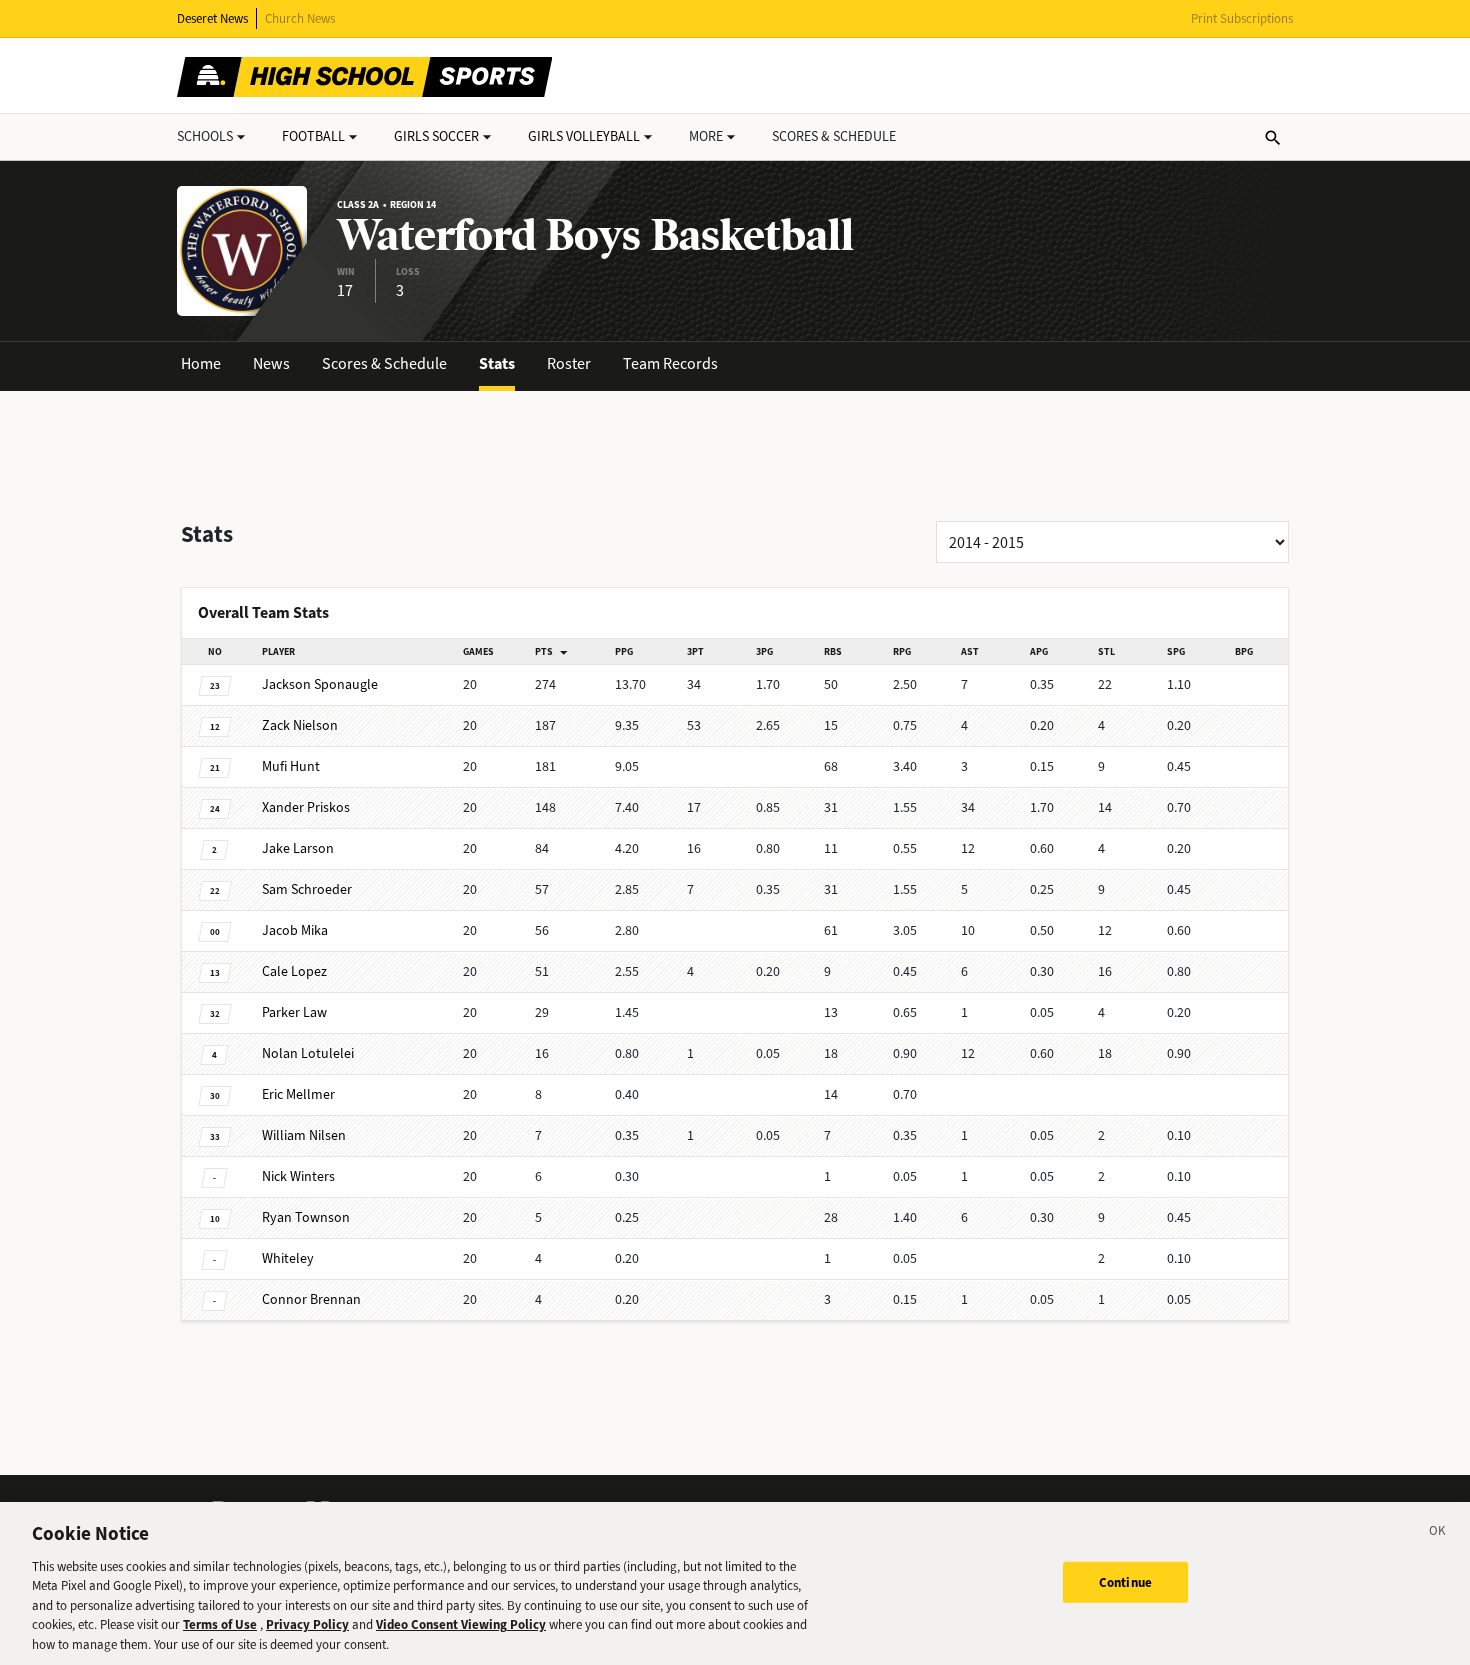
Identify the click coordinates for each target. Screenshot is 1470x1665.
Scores (834, 136)
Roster (569, 363)
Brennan (311, 1299)
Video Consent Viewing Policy (461, 1625)
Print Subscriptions (1242, 18)
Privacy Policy (307, 1625)
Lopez (294, 971)
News (271, 363)
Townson (306, 1217)
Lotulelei (308, 1053)
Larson (298, 848)
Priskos (306, 807)
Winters (298, 1176)
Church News (300, 18)
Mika (295, 930)
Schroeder (307, 889)
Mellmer (298, 1094)
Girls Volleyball (584, 136)
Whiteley (288, 1258)
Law (294, 1012)
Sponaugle (320, 684)
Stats (497, 363)
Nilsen (304, 1135)
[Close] (1438, 1534)
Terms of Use (220, 1625)
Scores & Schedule (384, 363)
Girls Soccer (436, 136)
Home (201, 363)
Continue (1125, 1581)
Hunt (291, 766)
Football (313, 136)
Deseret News (212, 18)
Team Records (670, 363)
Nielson (300, 725)
